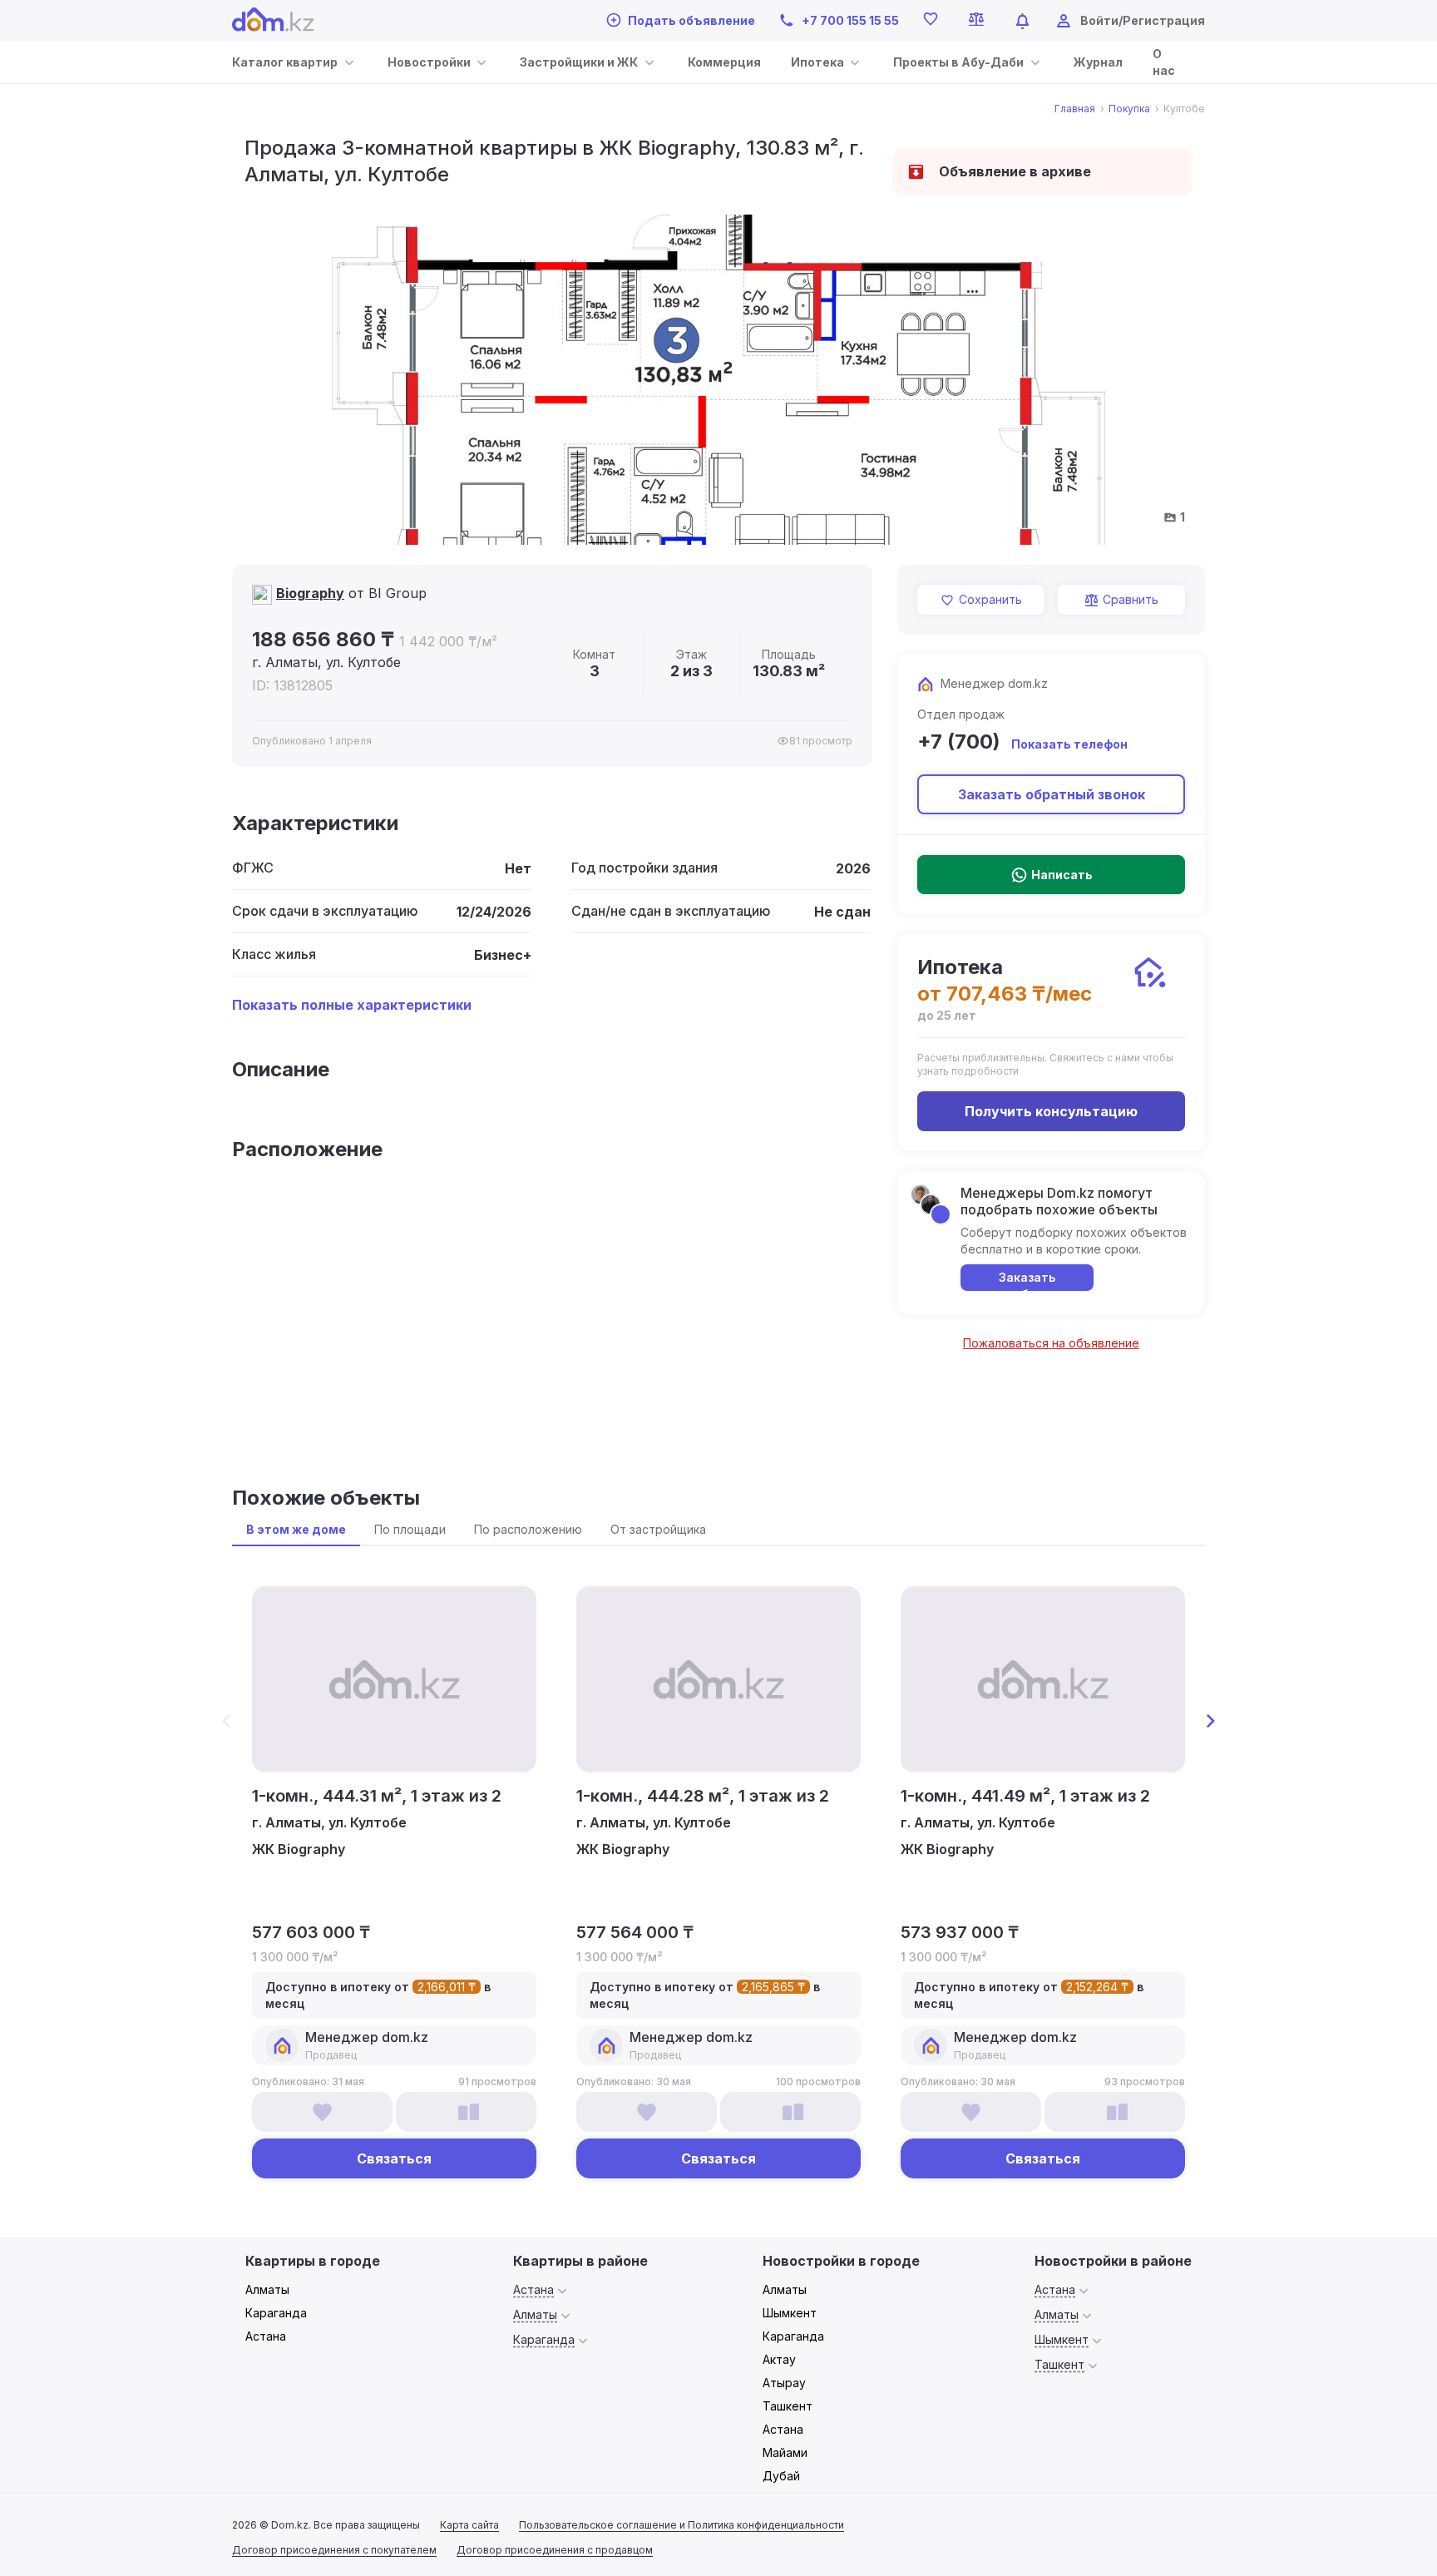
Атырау (784, 2383)
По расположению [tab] (528, 1529)
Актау (779, 2359)
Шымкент (790, 2313)
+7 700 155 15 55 (850, 20)
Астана (266, 2336)
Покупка (1129, 109)
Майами (785, 2452)
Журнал (1098, 62)
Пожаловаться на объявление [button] (1051, 1343)
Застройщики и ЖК (579, 62)
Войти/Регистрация (1143, 20)
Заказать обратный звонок (1052, 794)
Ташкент (788, 2406)
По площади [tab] (410, 1529)
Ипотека (817, 62)
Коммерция (724, 62)
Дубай (781, 2476)
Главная (1075, 109)
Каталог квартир (285, 62)
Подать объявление (691, 20)
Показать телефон (1069, 744)
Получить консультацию (1051, 1111)
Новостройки (429, 62)
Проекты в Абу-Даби (958, 62)
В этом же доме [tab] (296, 1529)
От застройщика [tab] (658, 1529)
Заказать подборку (1027, 1281)
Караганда (276, 2313)
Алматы (267, 2289)
